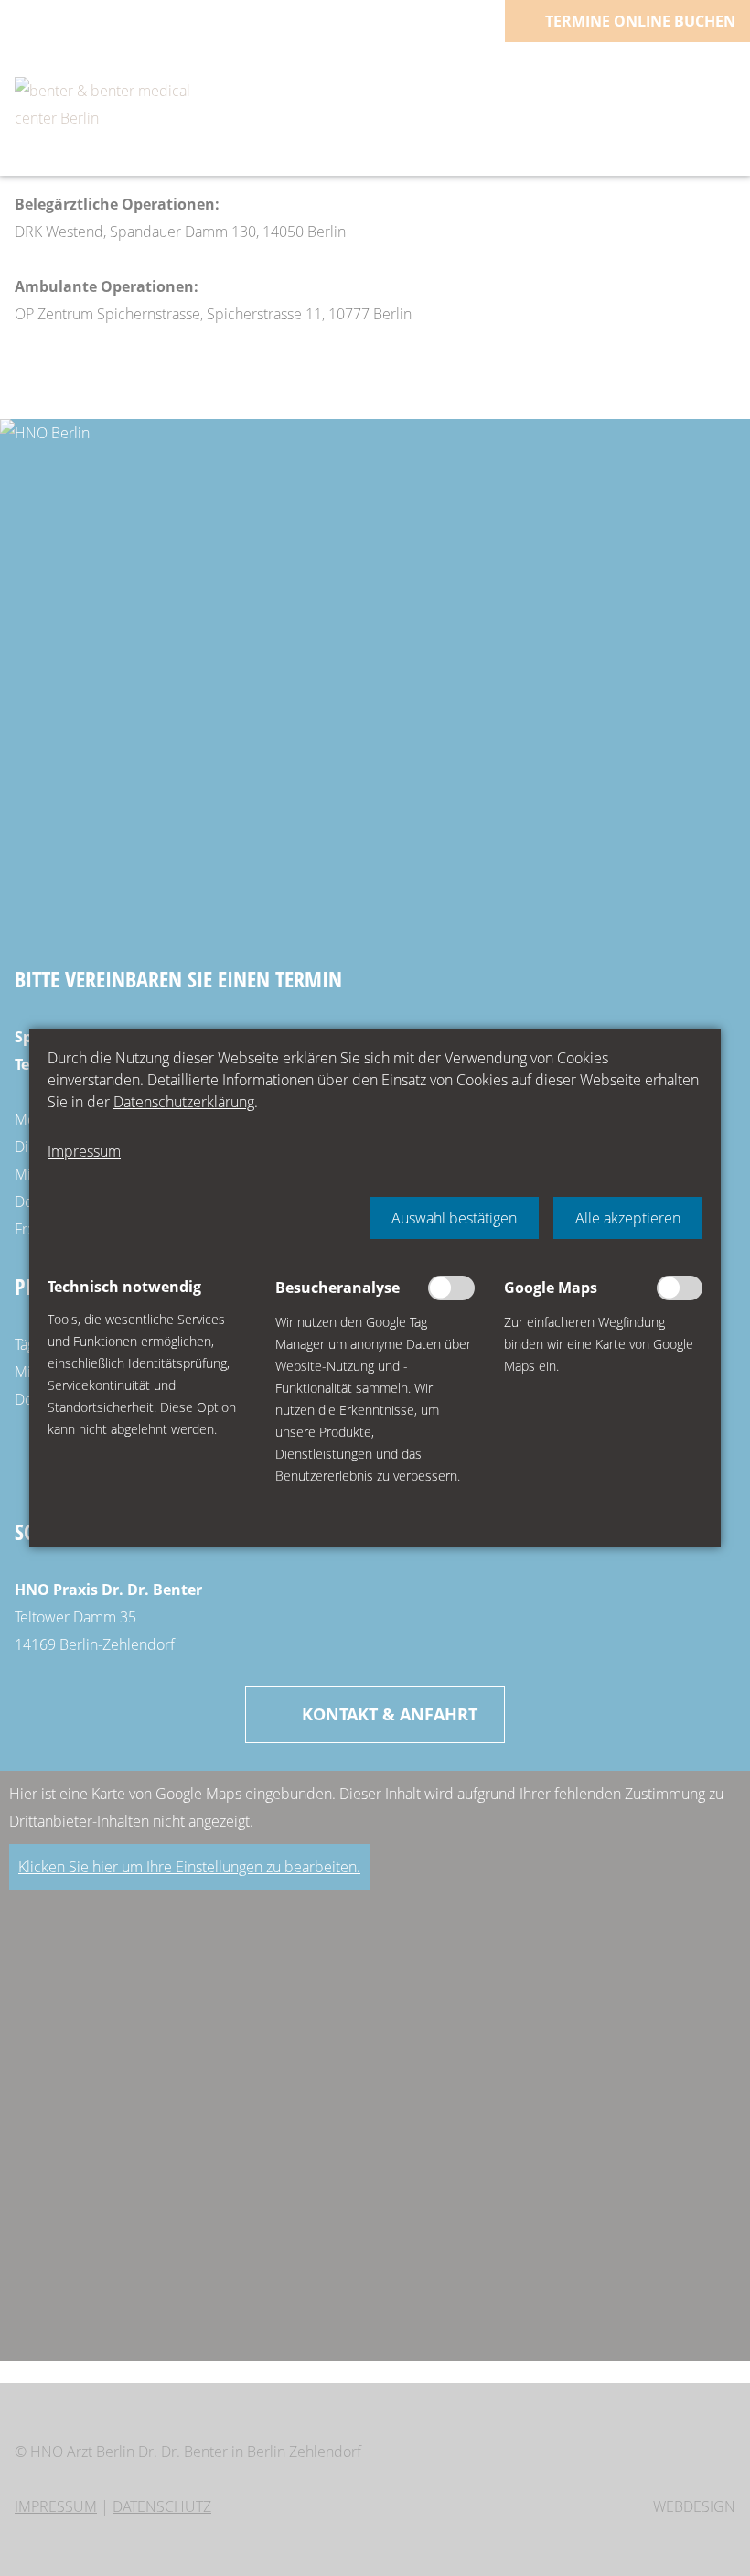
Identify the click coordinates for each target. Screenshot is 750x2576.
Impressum (84, 1151)
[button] (454, 1218)
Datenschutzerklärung (184, 1102)
